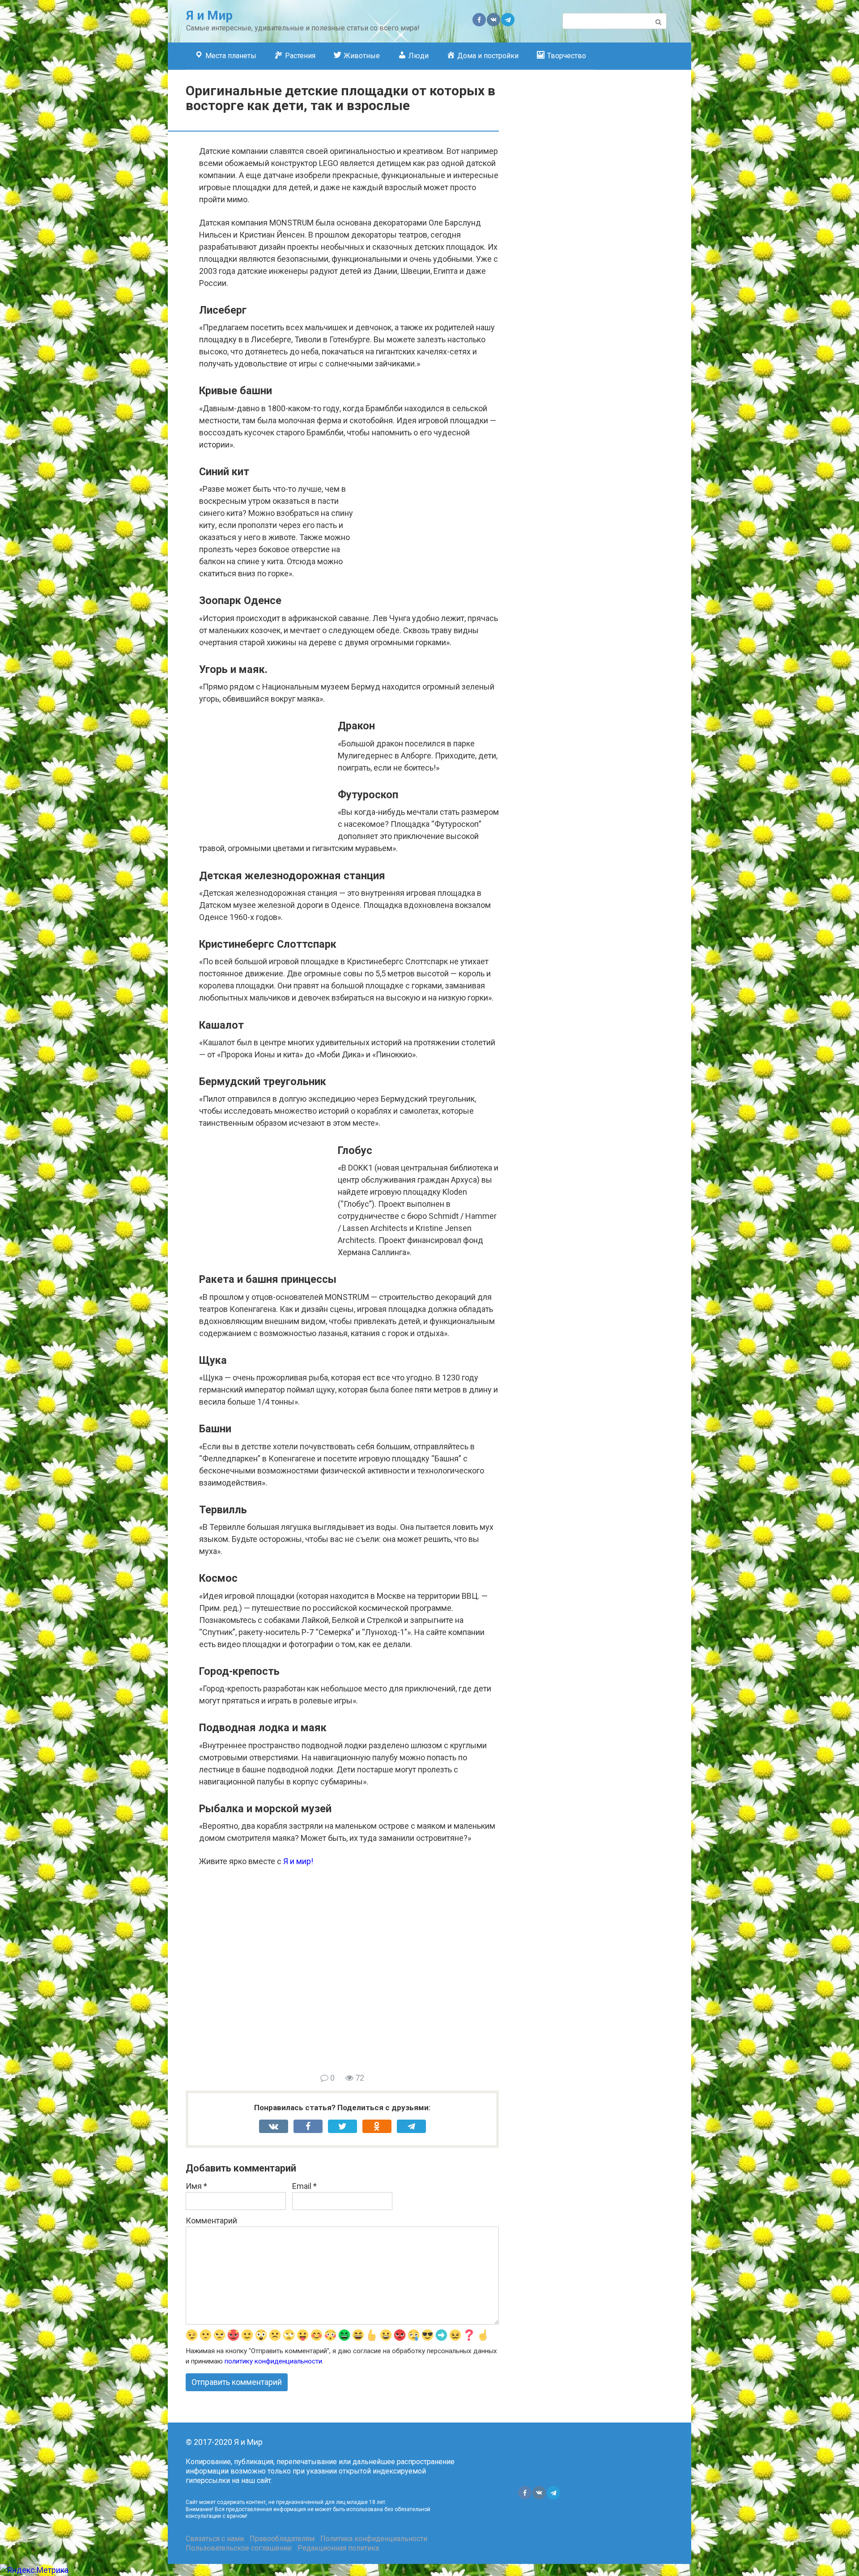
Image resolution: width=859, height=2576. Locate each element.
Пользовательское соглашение (239, 2548)
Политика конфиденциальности (374, 2539)
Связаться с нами (215, 2539)
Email (304, 2186)
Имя (196, 2186)
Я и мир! (298, 1861)
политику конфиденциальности (273, 2361)
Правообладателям (282, 2539)
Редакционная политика (338, 2548)
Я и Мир (209, 15)
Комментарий (211, 2220)
